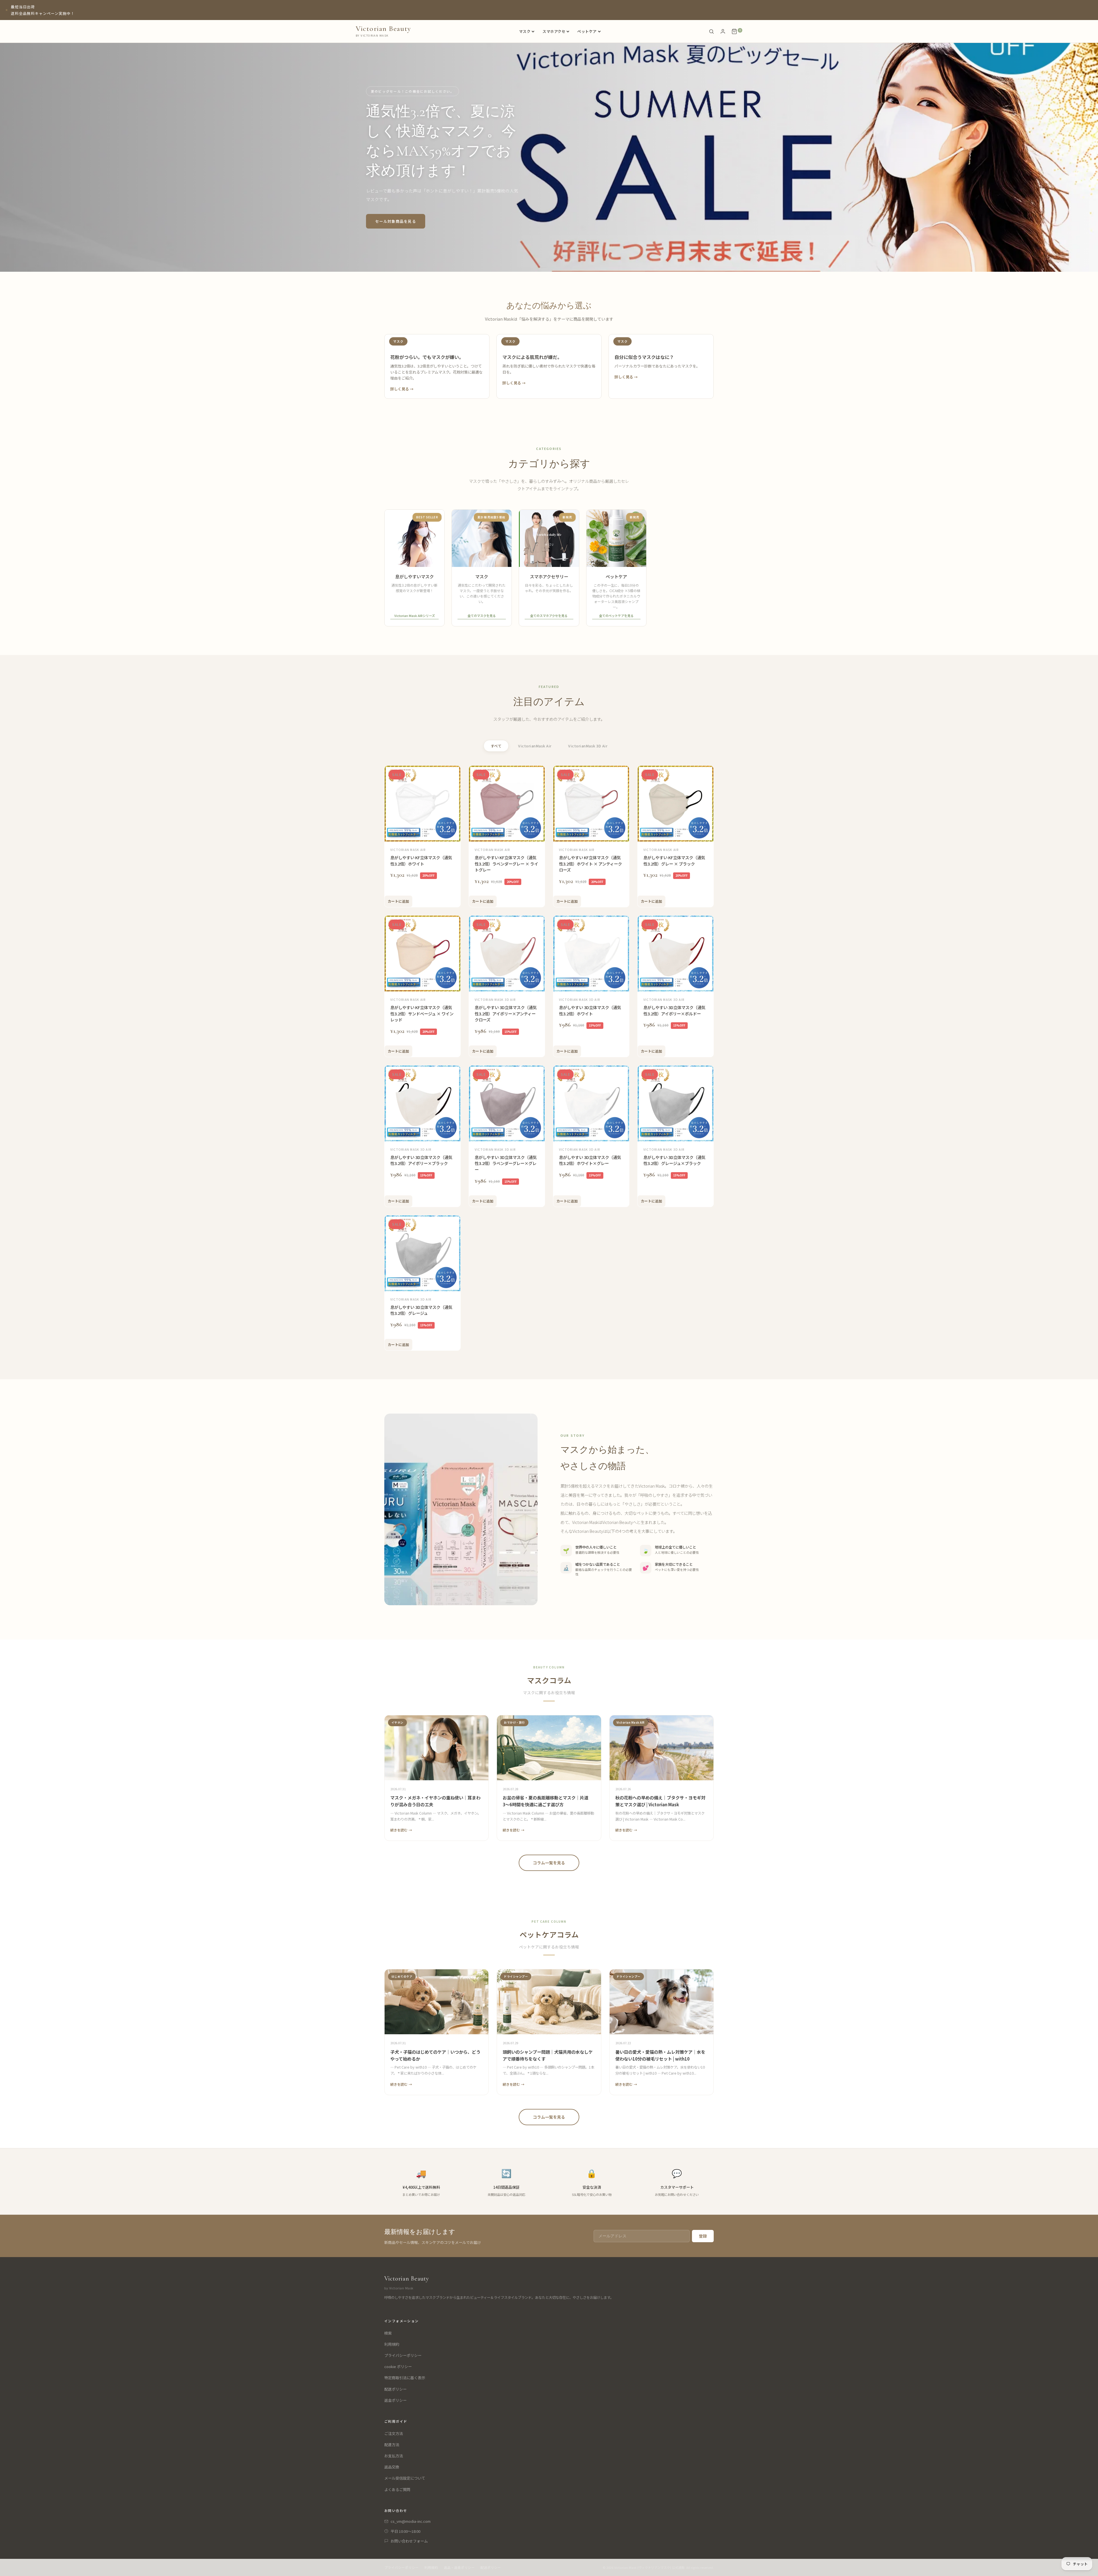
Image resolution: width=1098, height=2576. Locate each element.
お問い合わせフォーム (409, 2541)
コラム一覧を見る (549, 1863)
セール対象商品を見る (396, 221)
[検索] (711, 31)
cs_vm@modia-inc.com (411, 2521)
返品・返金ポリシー (459, 2567)
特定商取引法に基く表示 (405, 2378)
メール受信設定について (405, 2478)
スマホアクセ (554, 31)
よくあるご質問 (397, 2489)
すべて (496, 746)
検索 (388, 2333)
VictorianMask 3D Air (588, 746)
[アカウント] (723, 31)
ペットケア (587, 31)
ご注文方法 (394, 2433)
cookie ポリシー (398, 2366)
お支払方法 (394, 2456)
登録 (703, 2236)
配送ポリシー (395, 2389)
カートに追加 (398, 901)
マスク (525, 31)
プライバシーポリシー (403, 2355)
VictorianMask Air (535, 746)
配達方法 (392, 2445)
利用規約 (392, 2344)
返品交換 (392, 2467)
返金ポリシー (395, 2400)
